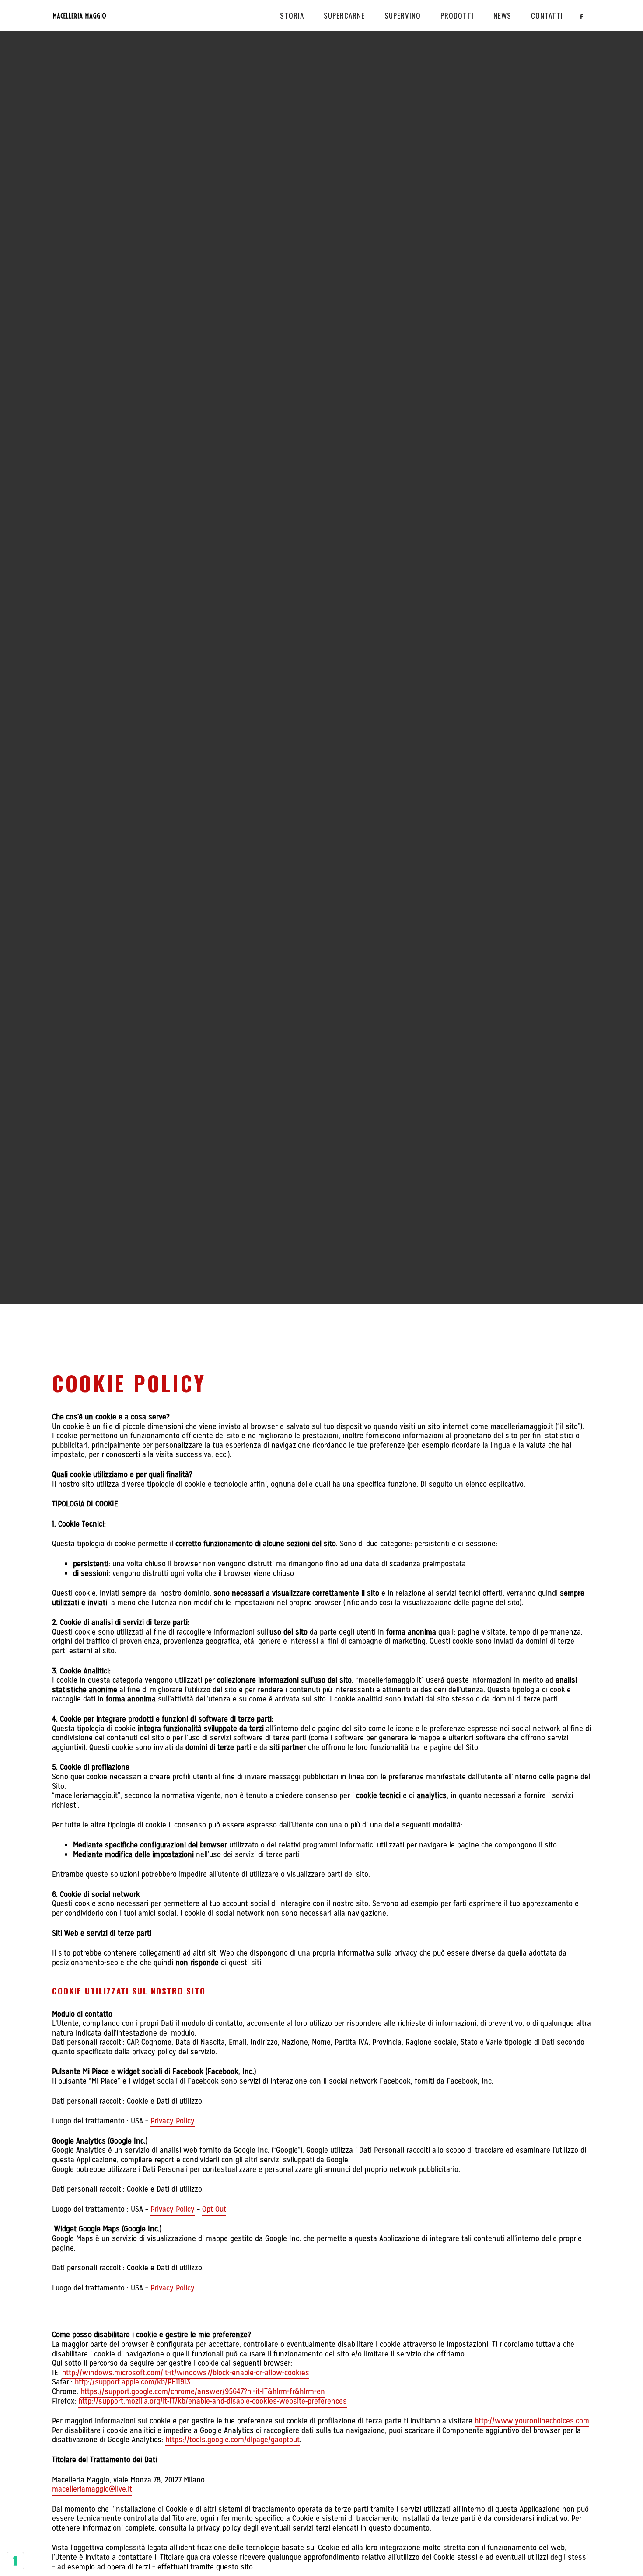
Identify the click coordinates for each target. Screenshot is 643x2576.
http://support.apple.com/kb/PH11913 (133, 2382)
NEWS (502, 16)
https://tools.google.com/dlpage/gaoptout (232, 2439)
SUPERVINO (403, 16)
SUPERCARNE (344, 16)
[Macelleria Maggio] (107, 16)
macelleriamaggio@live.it (92, 2489)
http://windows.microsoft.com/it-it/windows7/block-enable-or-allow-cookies (186, 2372)
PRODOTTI (457, 16)
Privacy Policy (173, 2121)
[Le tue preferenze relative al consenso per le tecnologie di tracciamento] (15, 2561)
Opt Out (214, 2209)
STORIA (292, 16)
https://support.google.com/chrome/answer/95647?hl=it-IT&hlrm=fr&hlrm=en (203, 2391)
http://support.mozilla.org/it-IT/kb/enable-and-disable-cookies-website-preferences (213, 2401)
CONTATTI (547, 16)
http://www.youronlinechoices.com (532, 2421)
